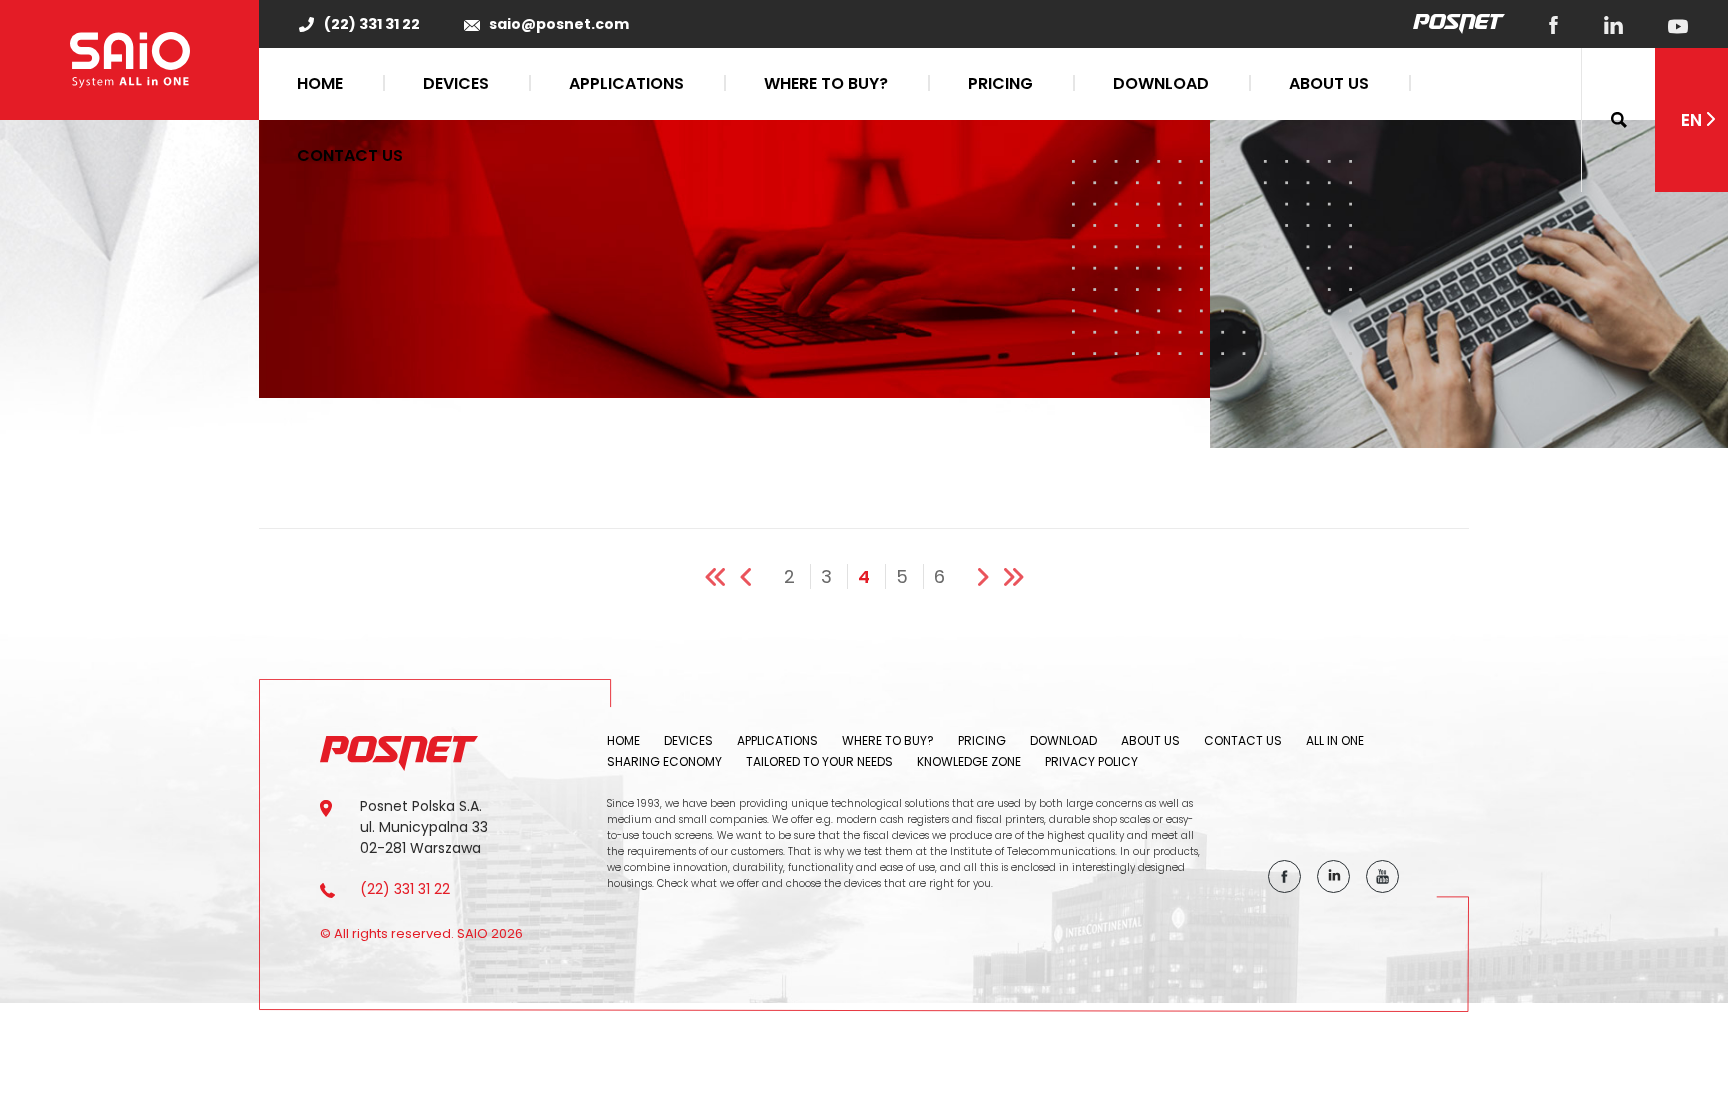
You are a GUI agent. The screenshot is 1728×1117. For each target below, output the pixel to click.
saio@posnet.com (559, 24)
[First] (719, 571)
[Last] (1010, 571)
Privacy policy (1091, 761)
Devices (456, 83)
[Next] (975, 571)
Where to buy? (826, 83)
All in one (1335, 740)
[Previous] (754, 571)
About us (1329, 83)
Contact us (350, 155)
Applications (626, 83)
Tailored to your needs (819, 761)
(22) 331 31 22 (372, 24)
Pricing (1000, 83)
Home (320, 83)
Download (1161, 83)
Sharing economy (664, 761)
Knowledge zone (969, 761)
